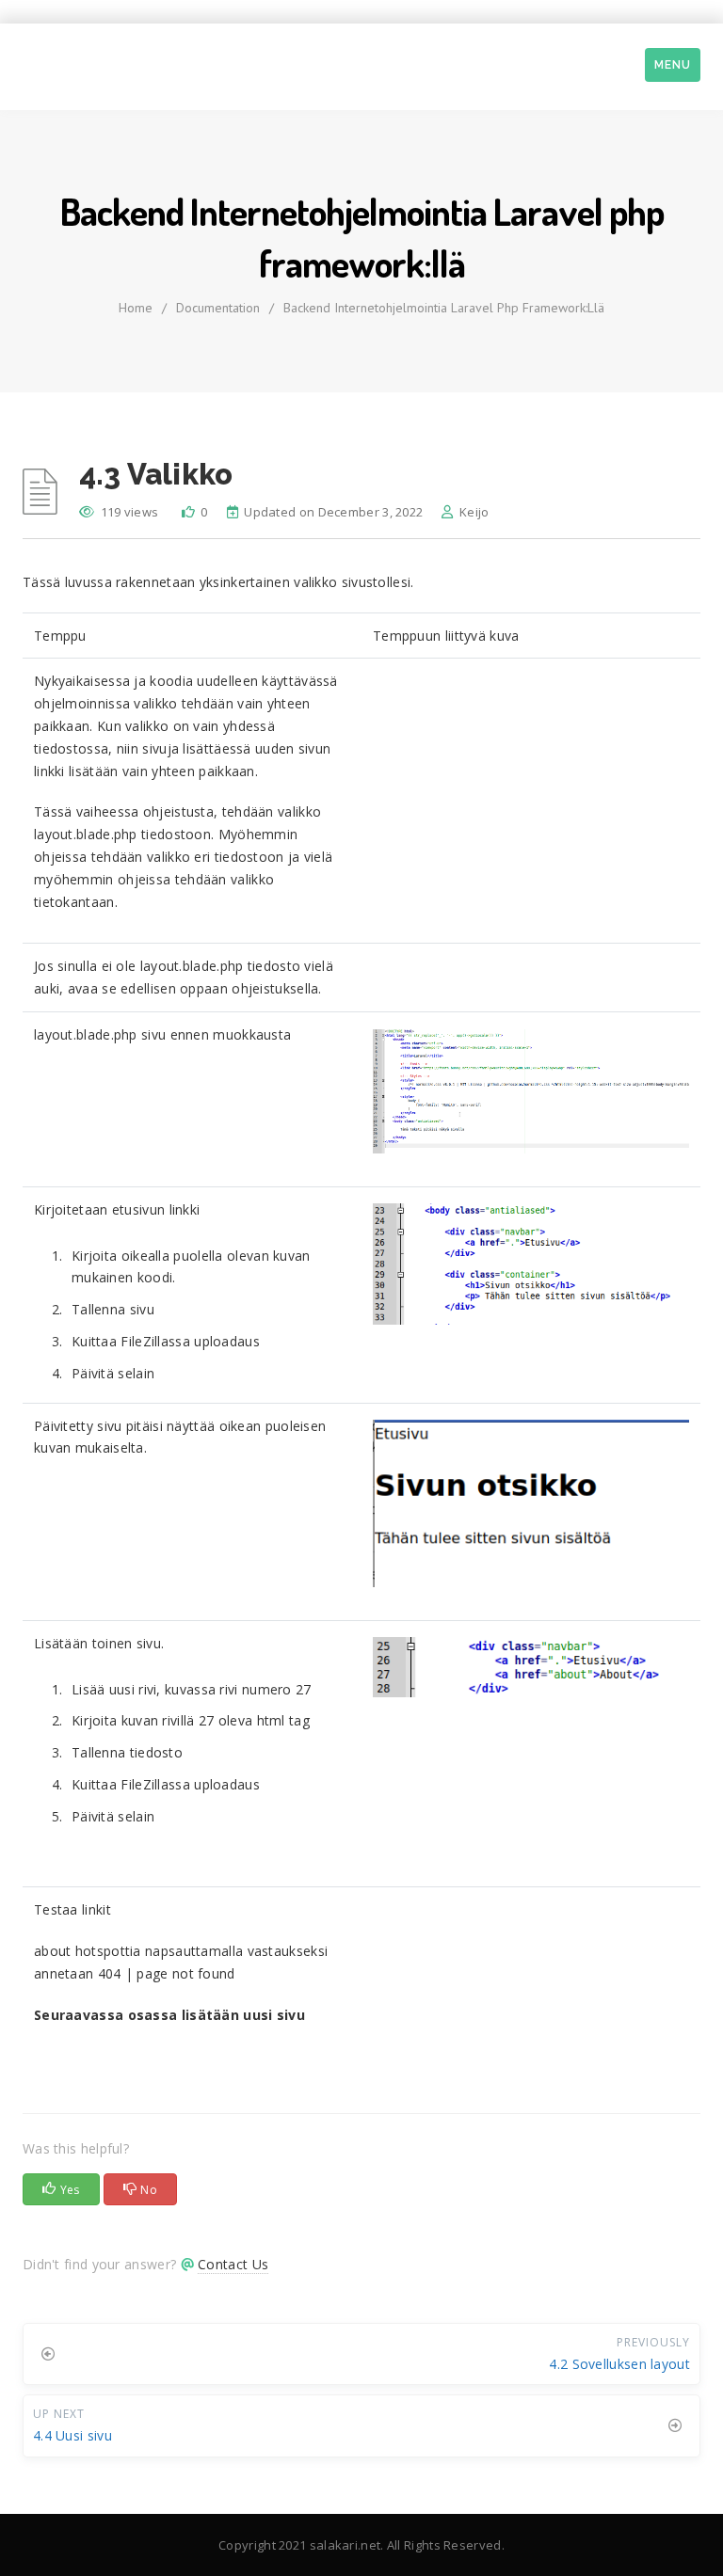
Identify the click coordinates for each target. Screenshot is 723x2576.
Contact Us (233, 2264)
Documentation (218, 308)
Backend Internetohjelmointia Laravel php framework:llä (444, 308)
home (136, 308)
